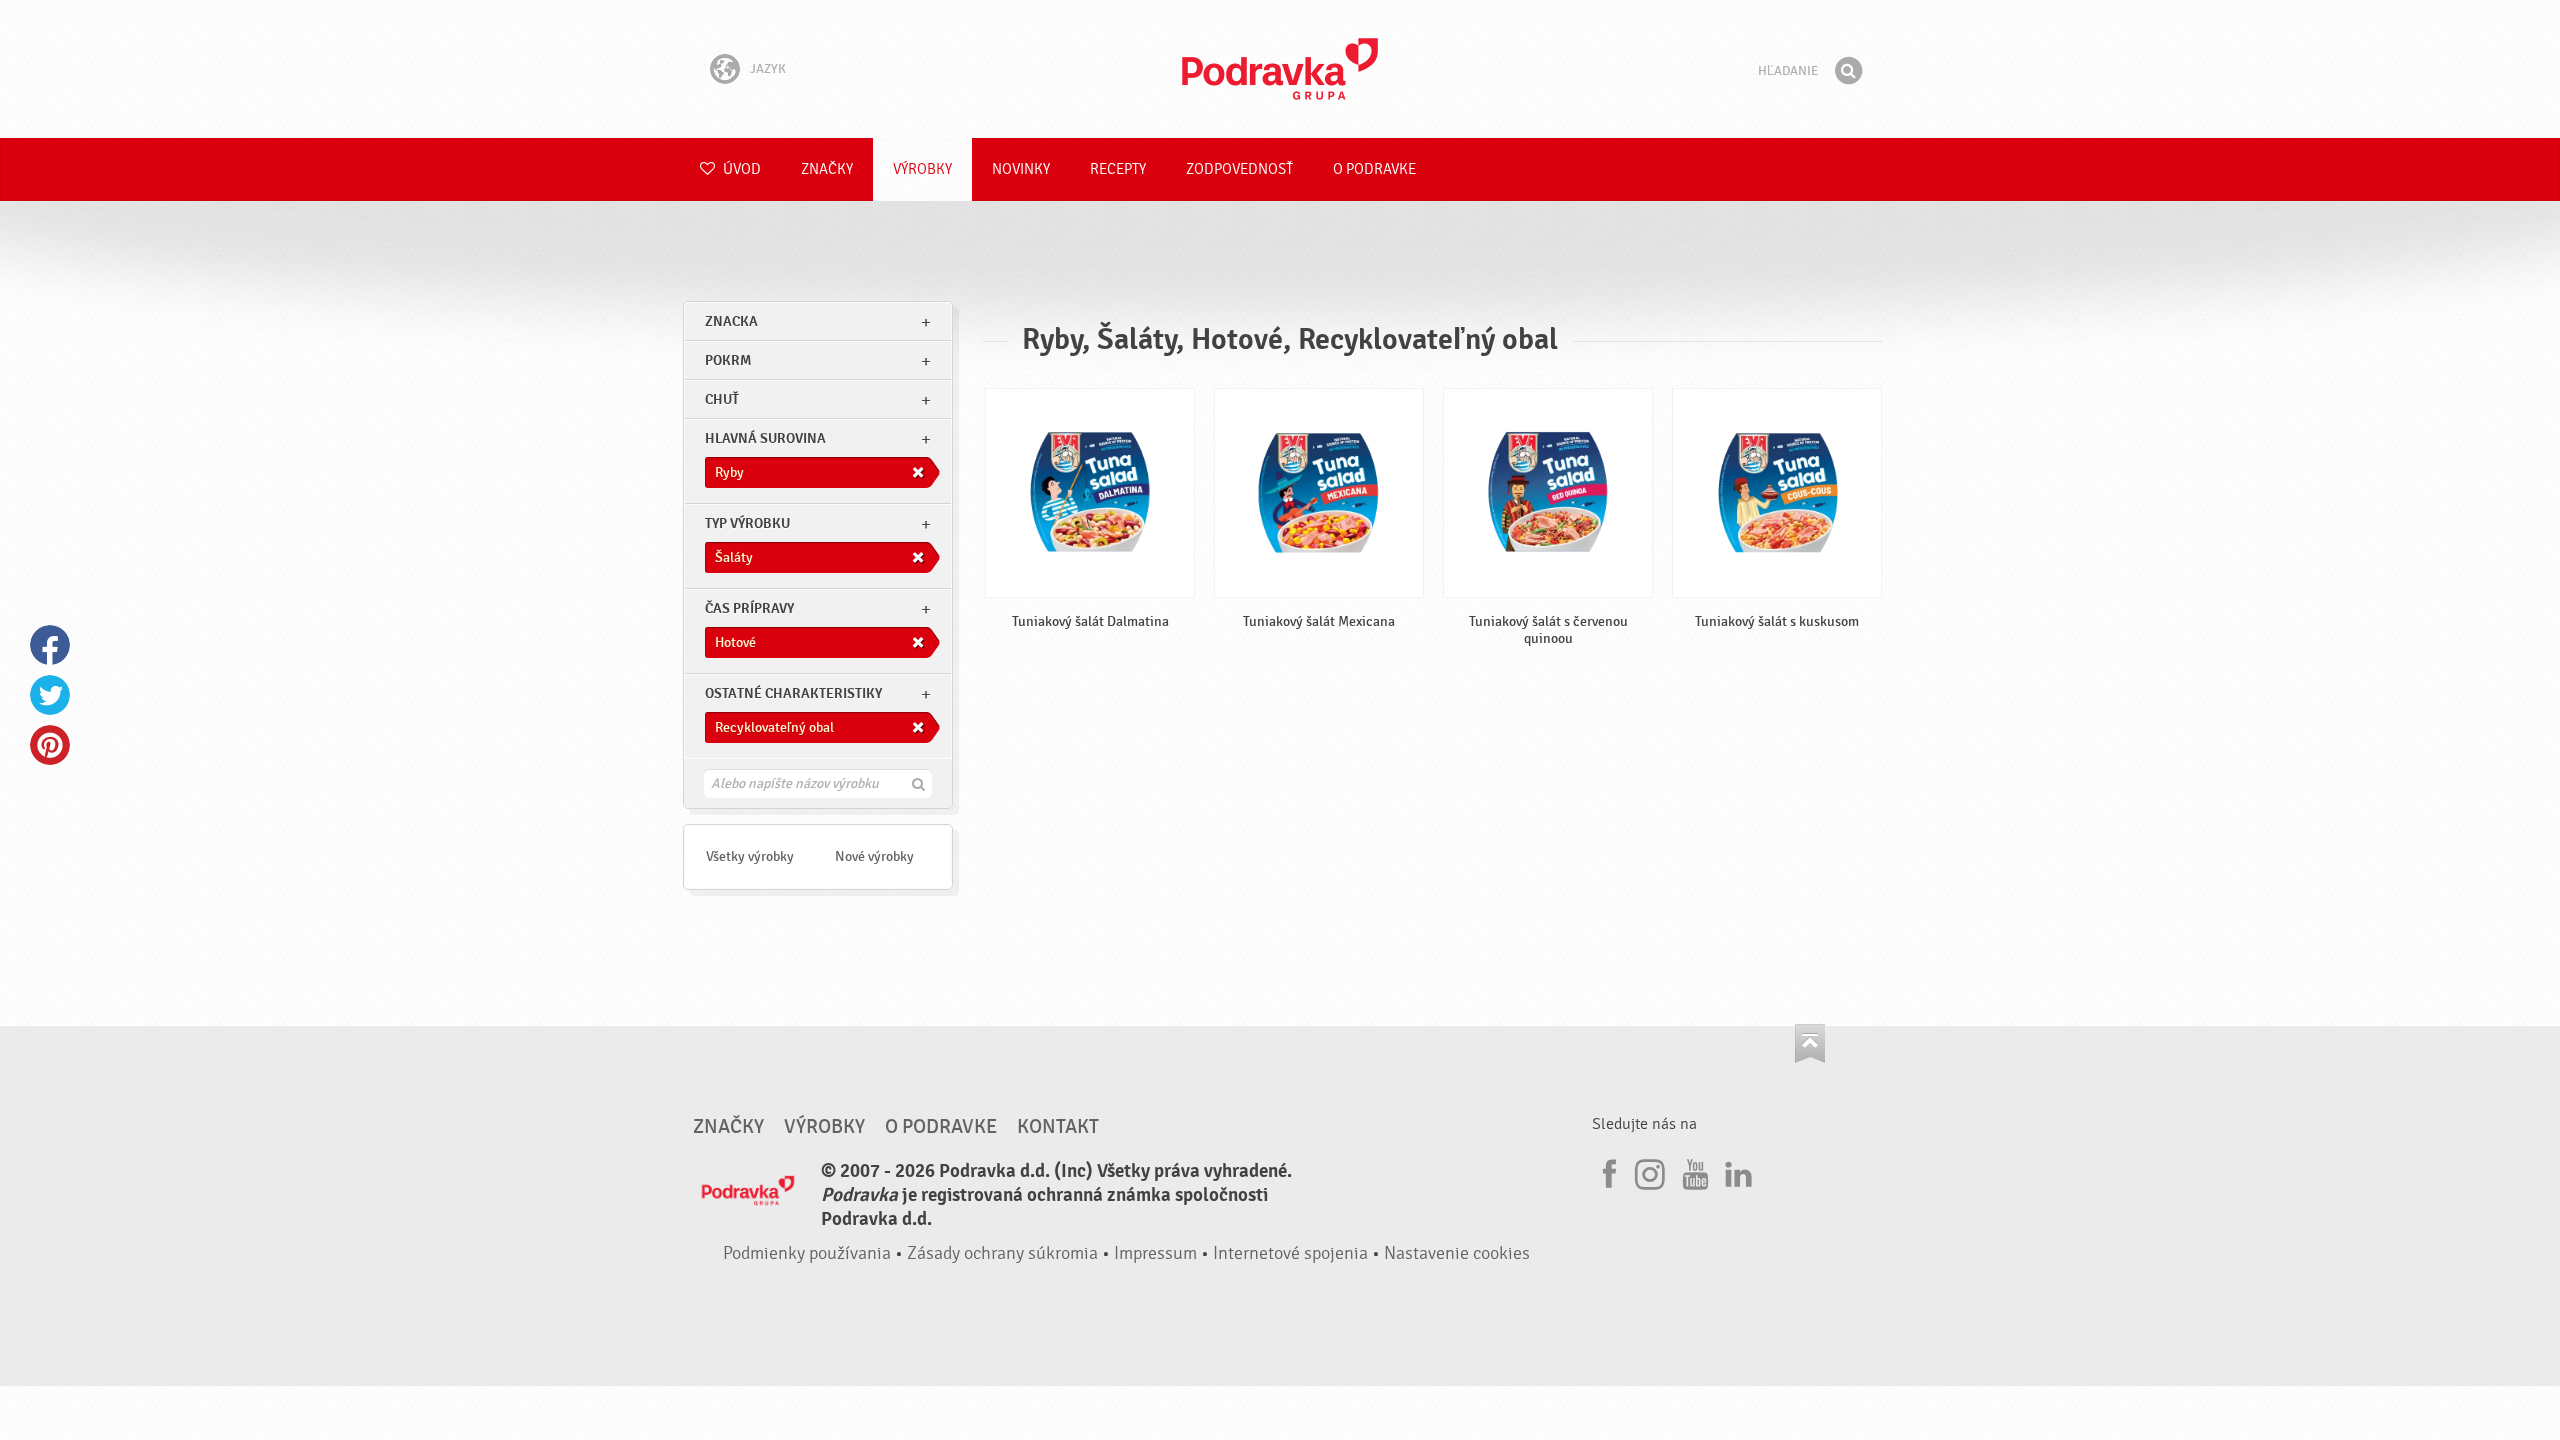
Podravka (1280, 69)
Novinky (1021, 169)
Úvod (740, 169)
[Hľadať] (1848, 71)
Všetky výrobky (750, 856)
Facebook (50, 645)
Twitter (50, 695)
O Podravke (1374, 169)
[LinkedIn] (1736, 1171)
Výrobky (922, 169)
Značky (827, 169)
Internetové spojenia (1290, 1253)
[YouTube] (1693, 1171)
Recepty (1118, 169)
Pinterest (50, 745)
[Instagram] (1650, 1171)
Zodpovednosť (1239, 169)
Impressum (1155, 1253)
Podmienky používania (807, 1253)
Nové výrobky (874, 856)
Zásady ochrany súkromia (1002, 1253)
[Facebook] (1607, 1171)
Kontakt (1058, 1127)
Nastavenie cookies (1457, 1253)
